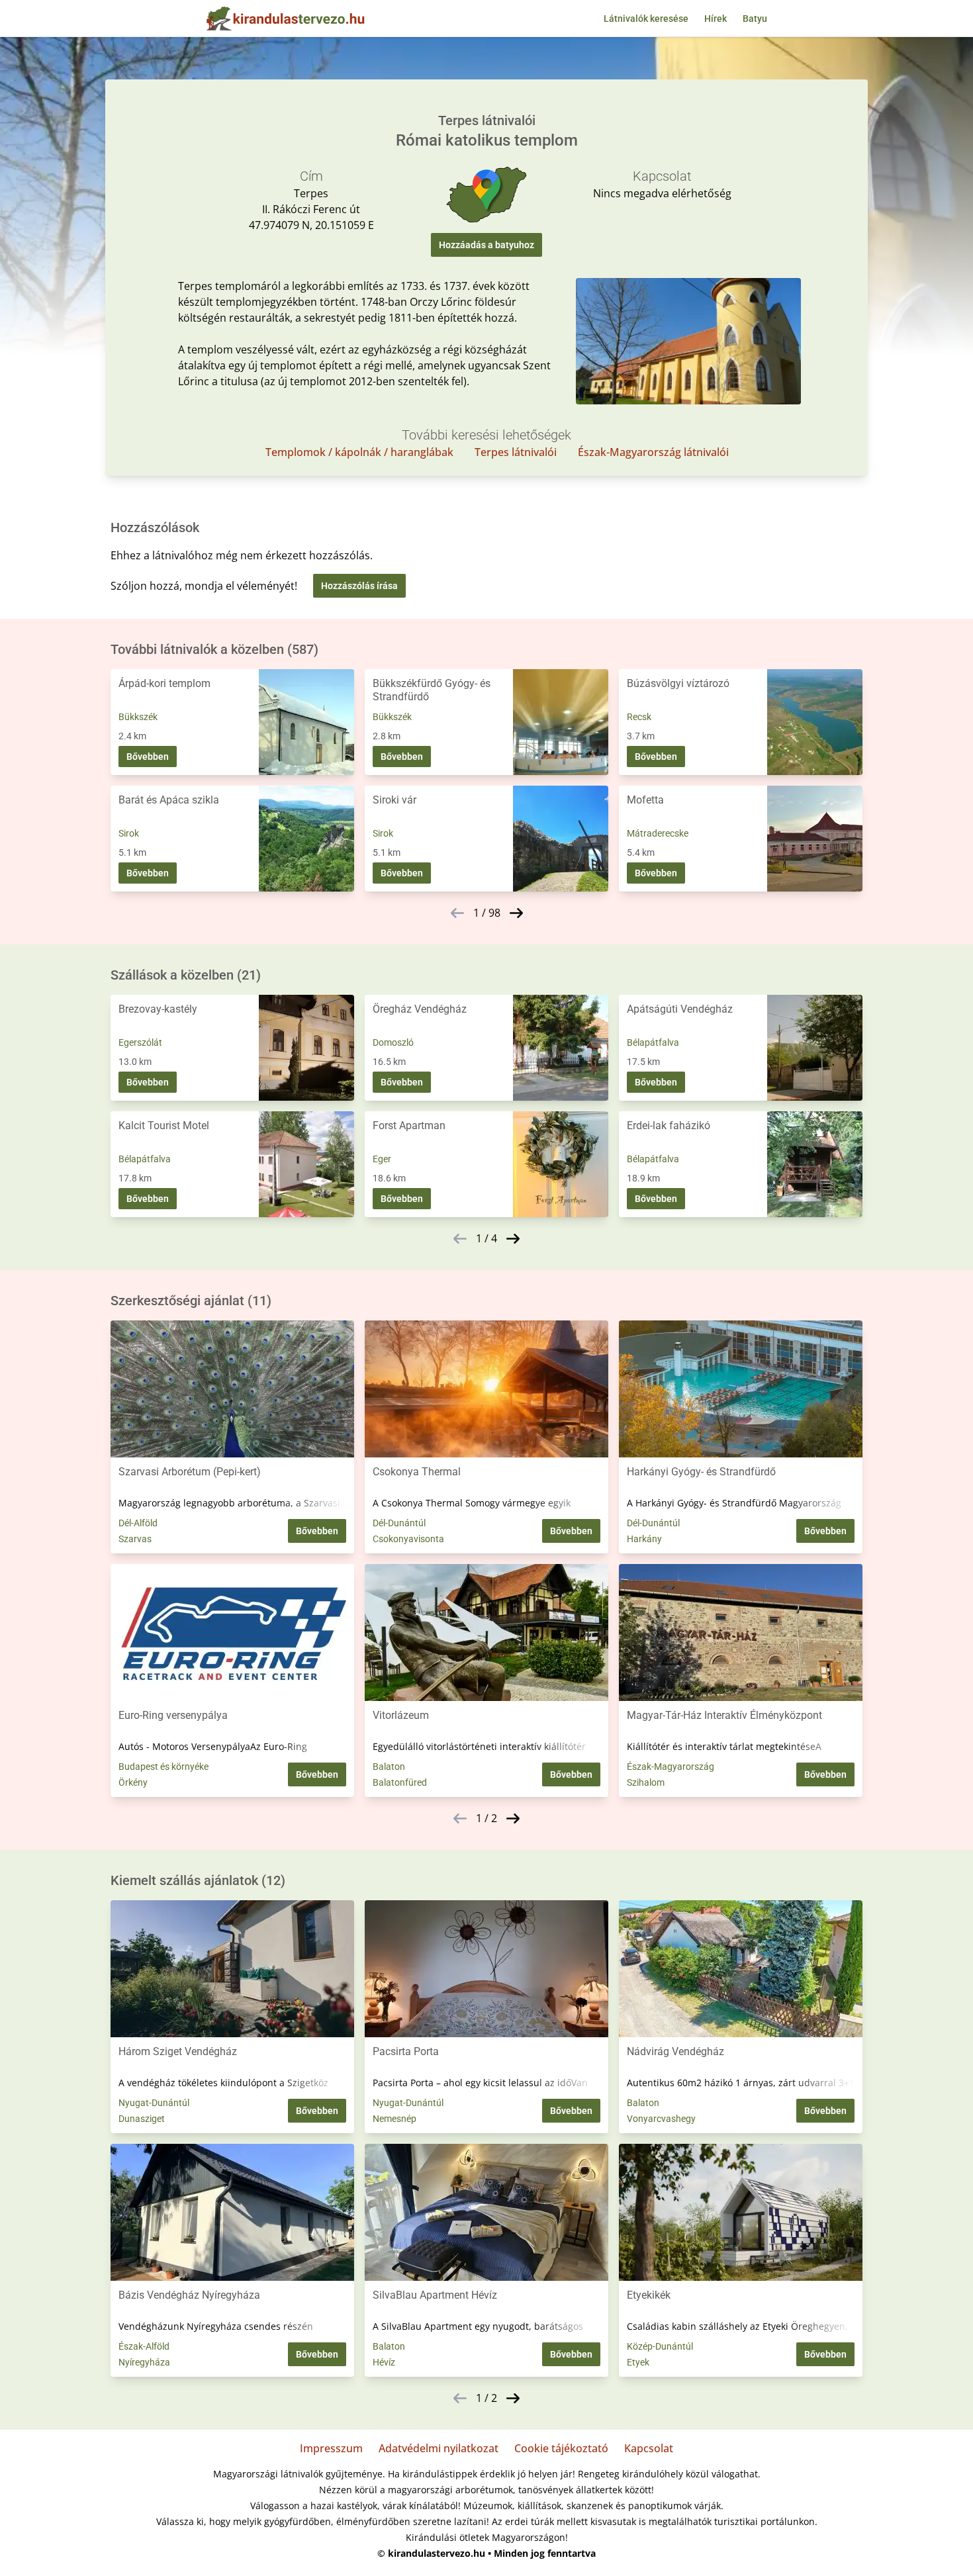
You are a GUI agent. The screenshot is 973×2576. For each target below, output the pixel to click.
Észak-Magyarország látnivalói (653, 452)
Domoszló (393, 1042)
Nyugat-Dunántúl (154, 2103)
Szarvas (135, 1539)
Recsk (639, 717)
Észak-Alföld (144, 2346)
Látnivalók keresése (646, 19)
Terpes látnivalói (516, 452)
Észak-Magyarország (671, 1767)
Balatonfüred (400, 1782)
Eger (382, 1159)
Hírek (716, 19)
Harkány (644, 1539)
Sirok (129, 833)
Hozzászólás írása (359, 586)
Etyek (638, 2362)
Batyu (755, 19)
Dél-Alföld (138, 1523)
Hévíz (384, 2362)
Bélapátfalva (653, 1042)
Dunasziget (142, 2119)
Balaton (389, 1767)
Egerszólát (140, 1042)
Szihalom (646, 1782)
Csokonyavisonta (408, 1539)
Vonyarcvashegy (661, 2119)
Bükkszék (138, 717)
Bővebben (148, 757)
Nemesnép (394, 2119)
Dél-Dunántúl (399, 1523)
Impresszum (331, 2448)
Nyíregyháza (144, 2362)
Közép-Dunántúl (660, 2346)
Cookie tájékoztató (561, 2448)
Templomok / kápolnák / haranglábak (359, 452)
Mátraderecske (658, 833)
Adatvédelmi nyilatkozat (439, 2448)
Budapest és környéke (163, 1767)
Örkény (133, 1782)
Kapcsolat (649, 2448)
